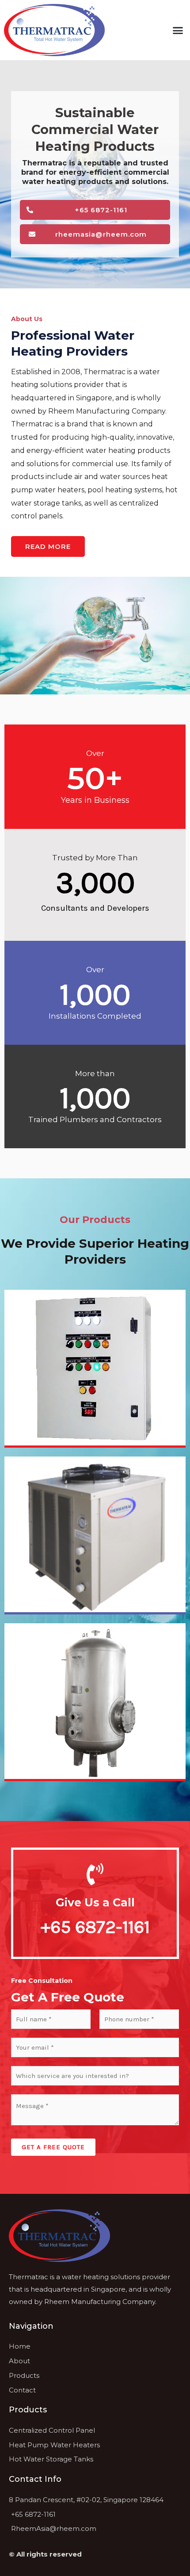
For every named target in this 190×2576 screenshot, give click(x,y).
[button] (178, 30)
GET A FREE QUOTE (53, 2147)
